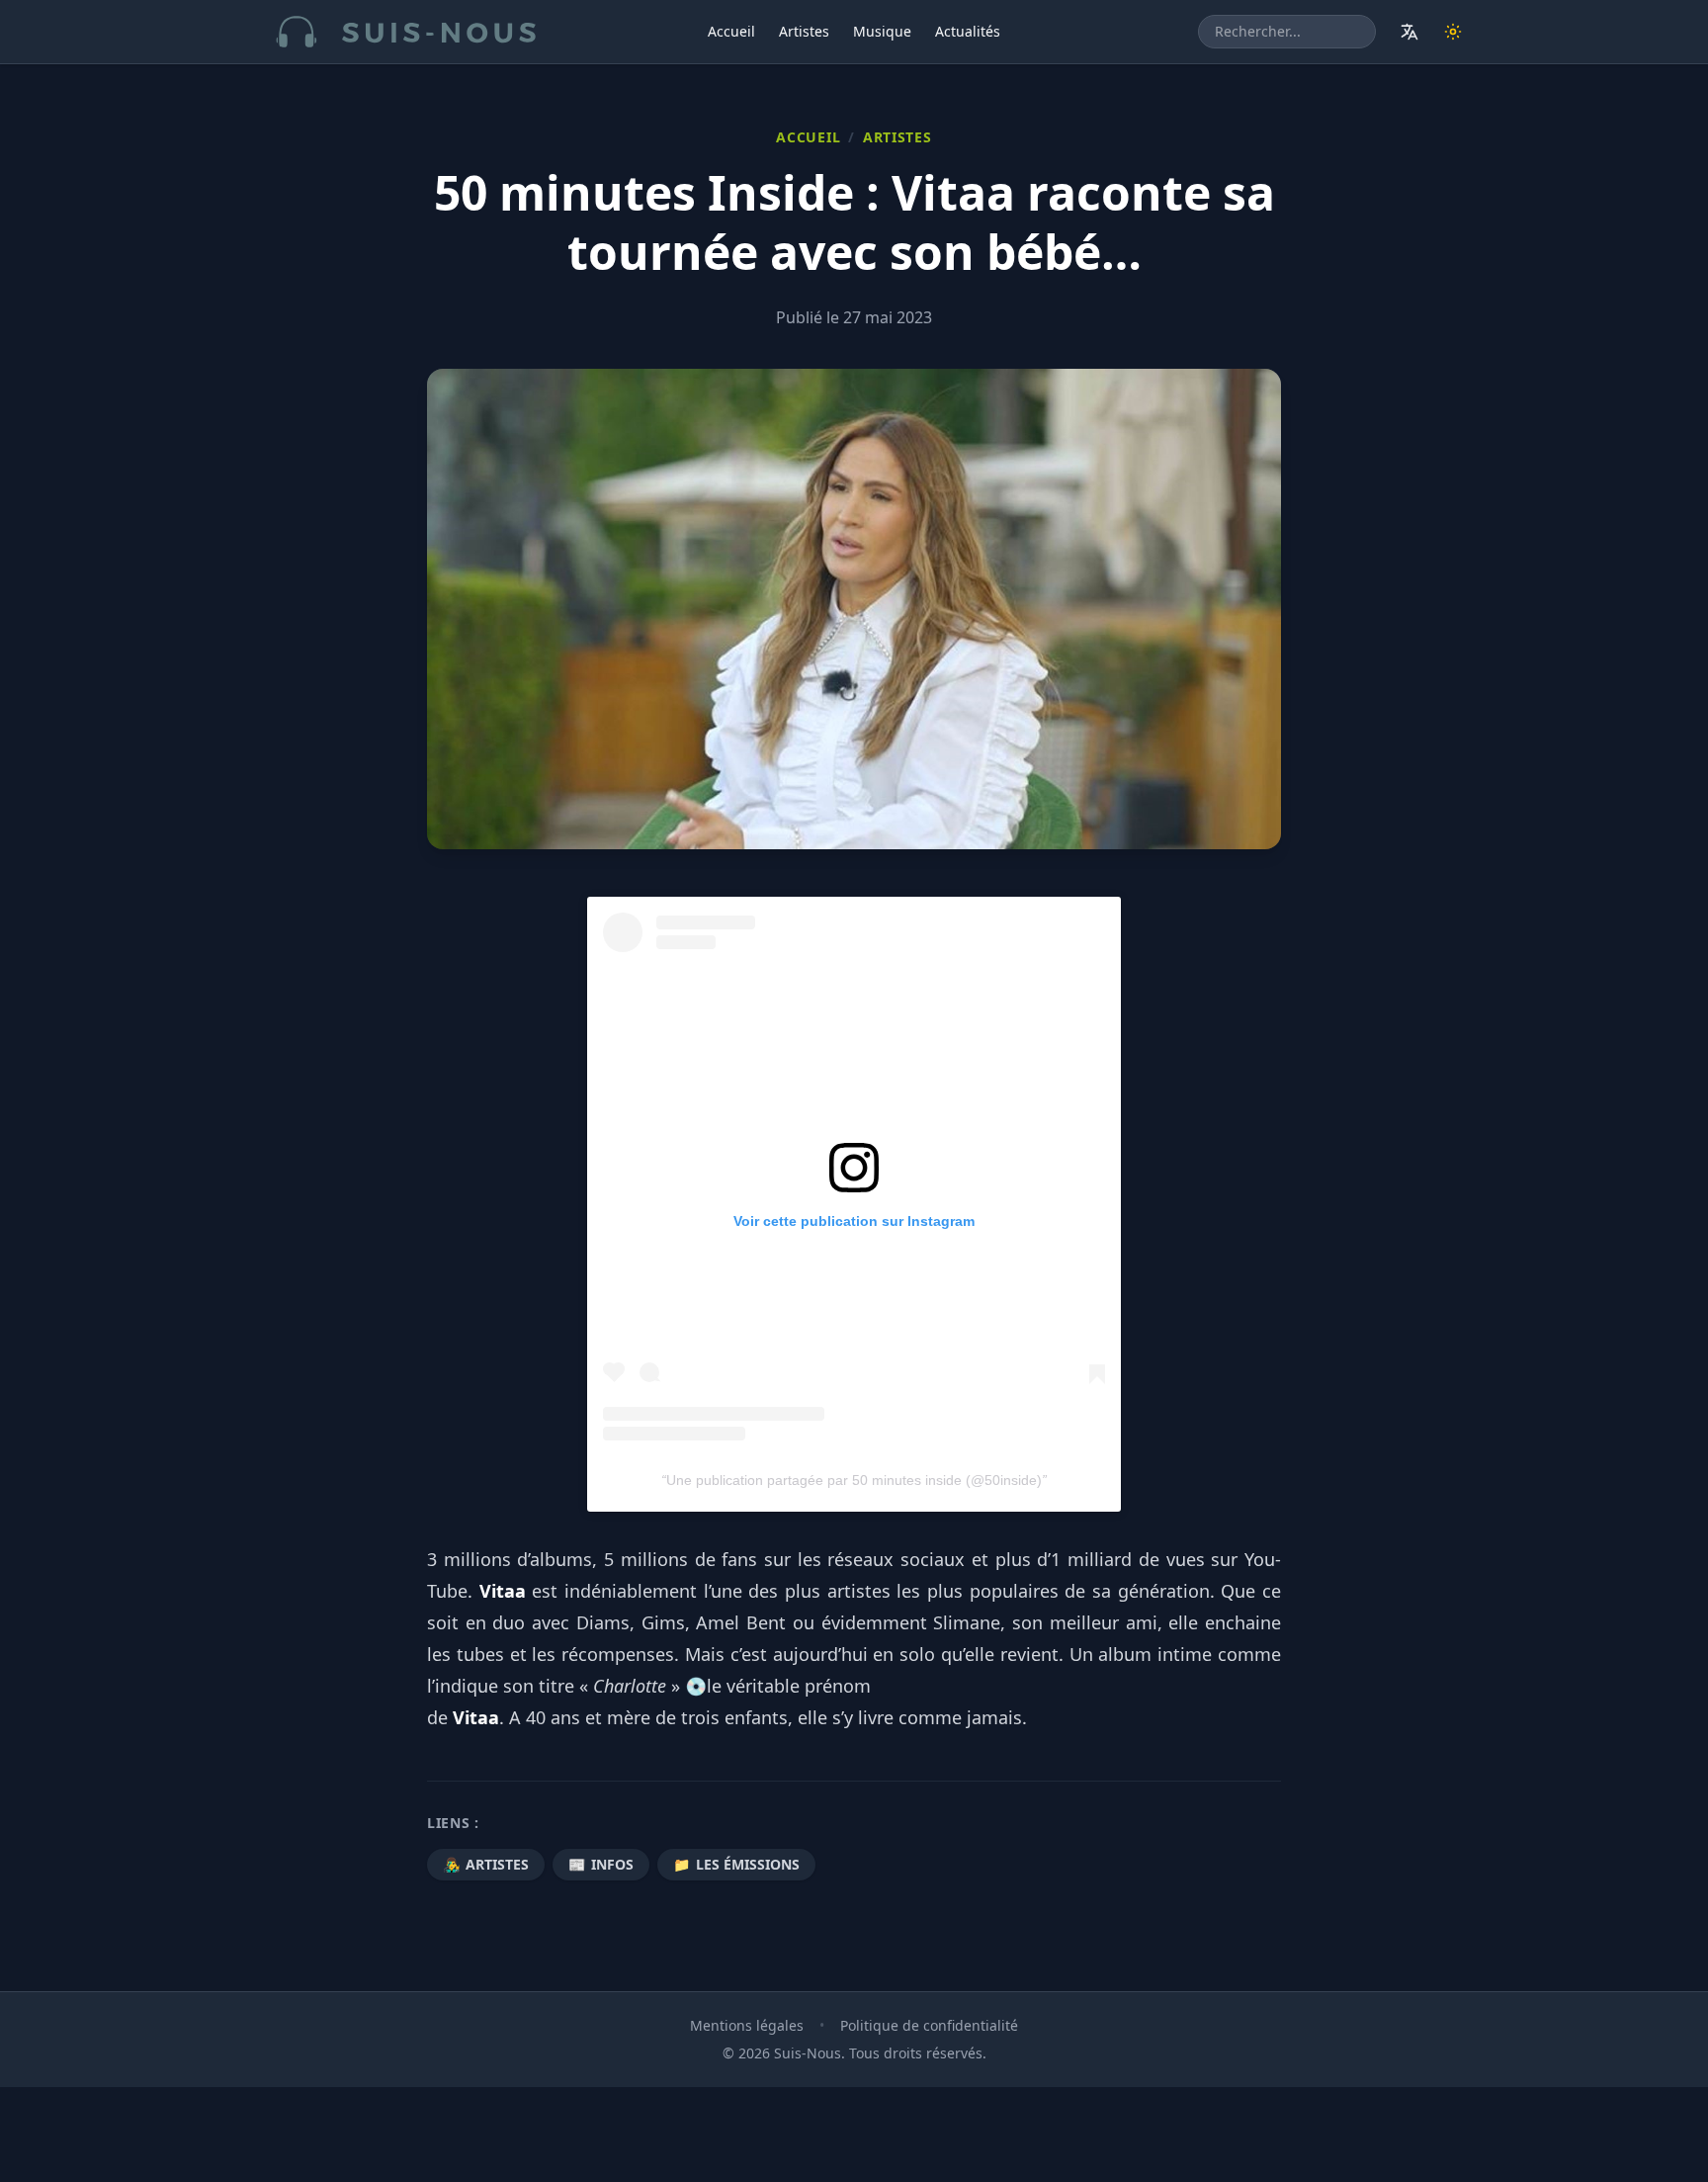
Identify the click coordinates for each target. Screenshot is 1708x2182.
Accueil (731, 31)
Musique (882, 31)
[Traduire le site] (1409, 32)
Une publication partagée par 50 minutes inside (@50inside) (854, 1480)
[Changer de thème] (1453, 32)
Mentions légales (747, 2025)
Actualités (968, 31)
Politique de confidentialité (929, 2025)
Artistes (804, 31)
